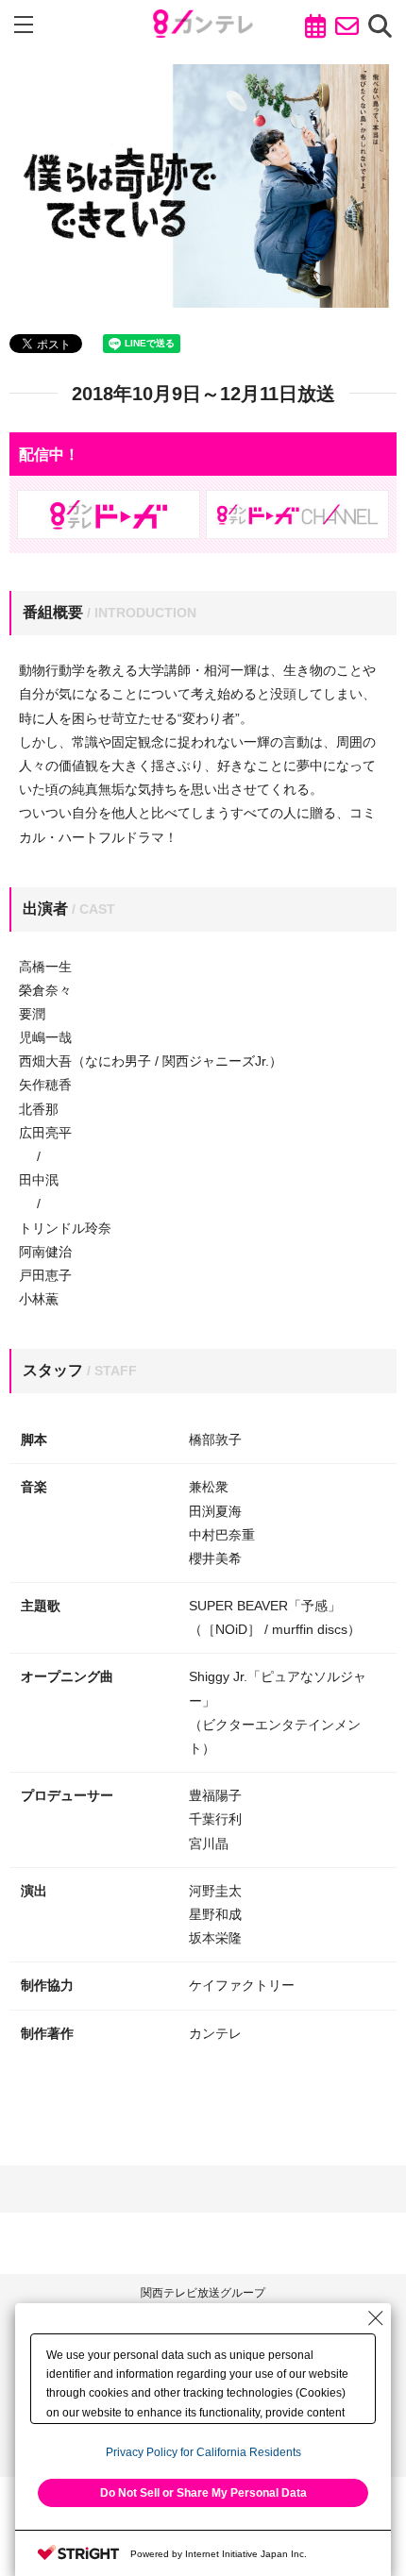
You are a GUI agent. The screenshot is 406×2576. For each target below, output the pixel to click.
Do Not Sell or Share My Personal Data (203, 2493)
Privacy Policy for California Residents (203, 2452)
